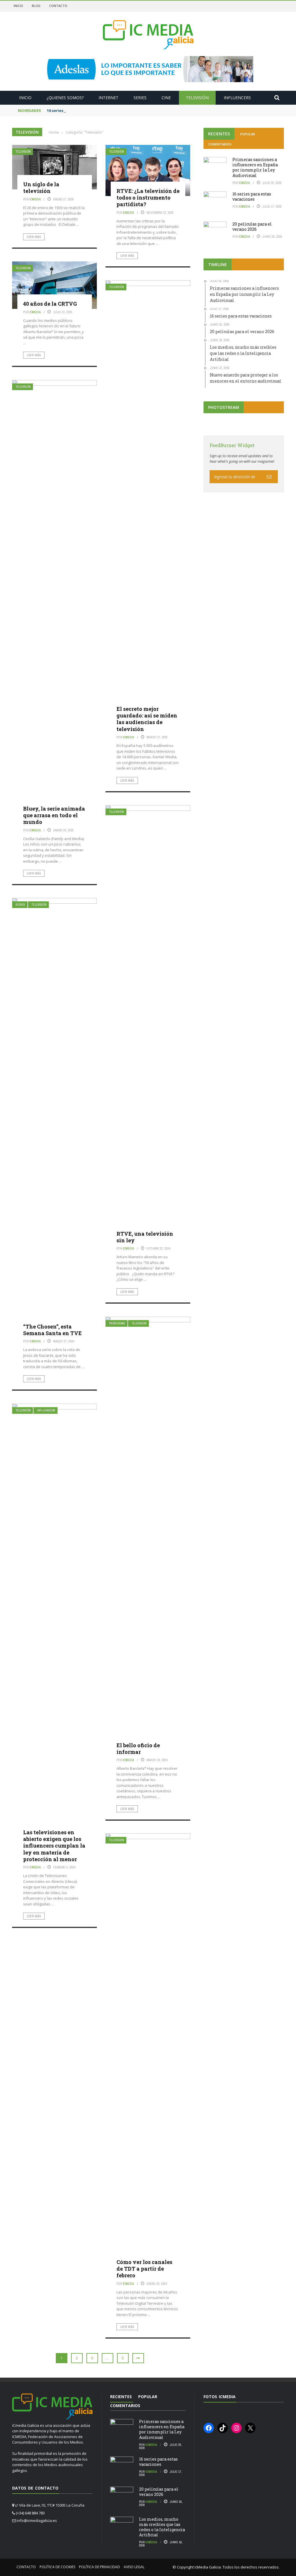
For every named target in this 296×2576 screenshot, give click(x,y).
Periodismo (117, 1323)
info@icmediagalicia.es (37, 2520)
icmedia (35, 199)
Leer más (34, 237)
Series (140, 98)
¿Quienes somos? (65, 98)
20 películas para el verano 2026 (252, 227)
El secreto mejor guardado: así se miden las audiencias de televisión (147, 719)
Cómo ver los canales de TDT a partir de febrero (144, 2269)
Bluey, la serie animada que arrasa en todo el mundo (54, 815)
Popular (248, 134)
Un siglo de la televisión (41, 188)
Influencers (237, 98)
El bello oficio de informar (138, 1749)
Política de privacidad (99, 2567)
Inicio (18, 6)
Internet (109, 98)
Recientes (219, 134)
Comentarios (220, 144)
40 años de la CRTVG (50, 304)
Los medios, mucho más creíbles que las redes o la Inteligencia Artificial (162, 2527)
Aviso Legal (134, 2567)
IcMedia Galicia (208, 2567)
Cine (166, 98)
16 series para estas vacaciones (77, 110)
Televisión (197, 98)
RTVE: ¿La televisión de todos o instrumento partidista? (148, 198)
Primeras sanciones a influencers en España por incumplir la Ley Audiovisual (255, 167)
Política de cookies (57, 2567)
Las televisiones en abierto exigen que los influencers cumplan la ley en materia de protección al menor (54, 1846)
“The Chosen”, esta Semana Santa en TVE (52, 1330)
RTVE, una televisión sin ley (145, 1237)
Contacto (58, 6)
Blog (36, 6)
